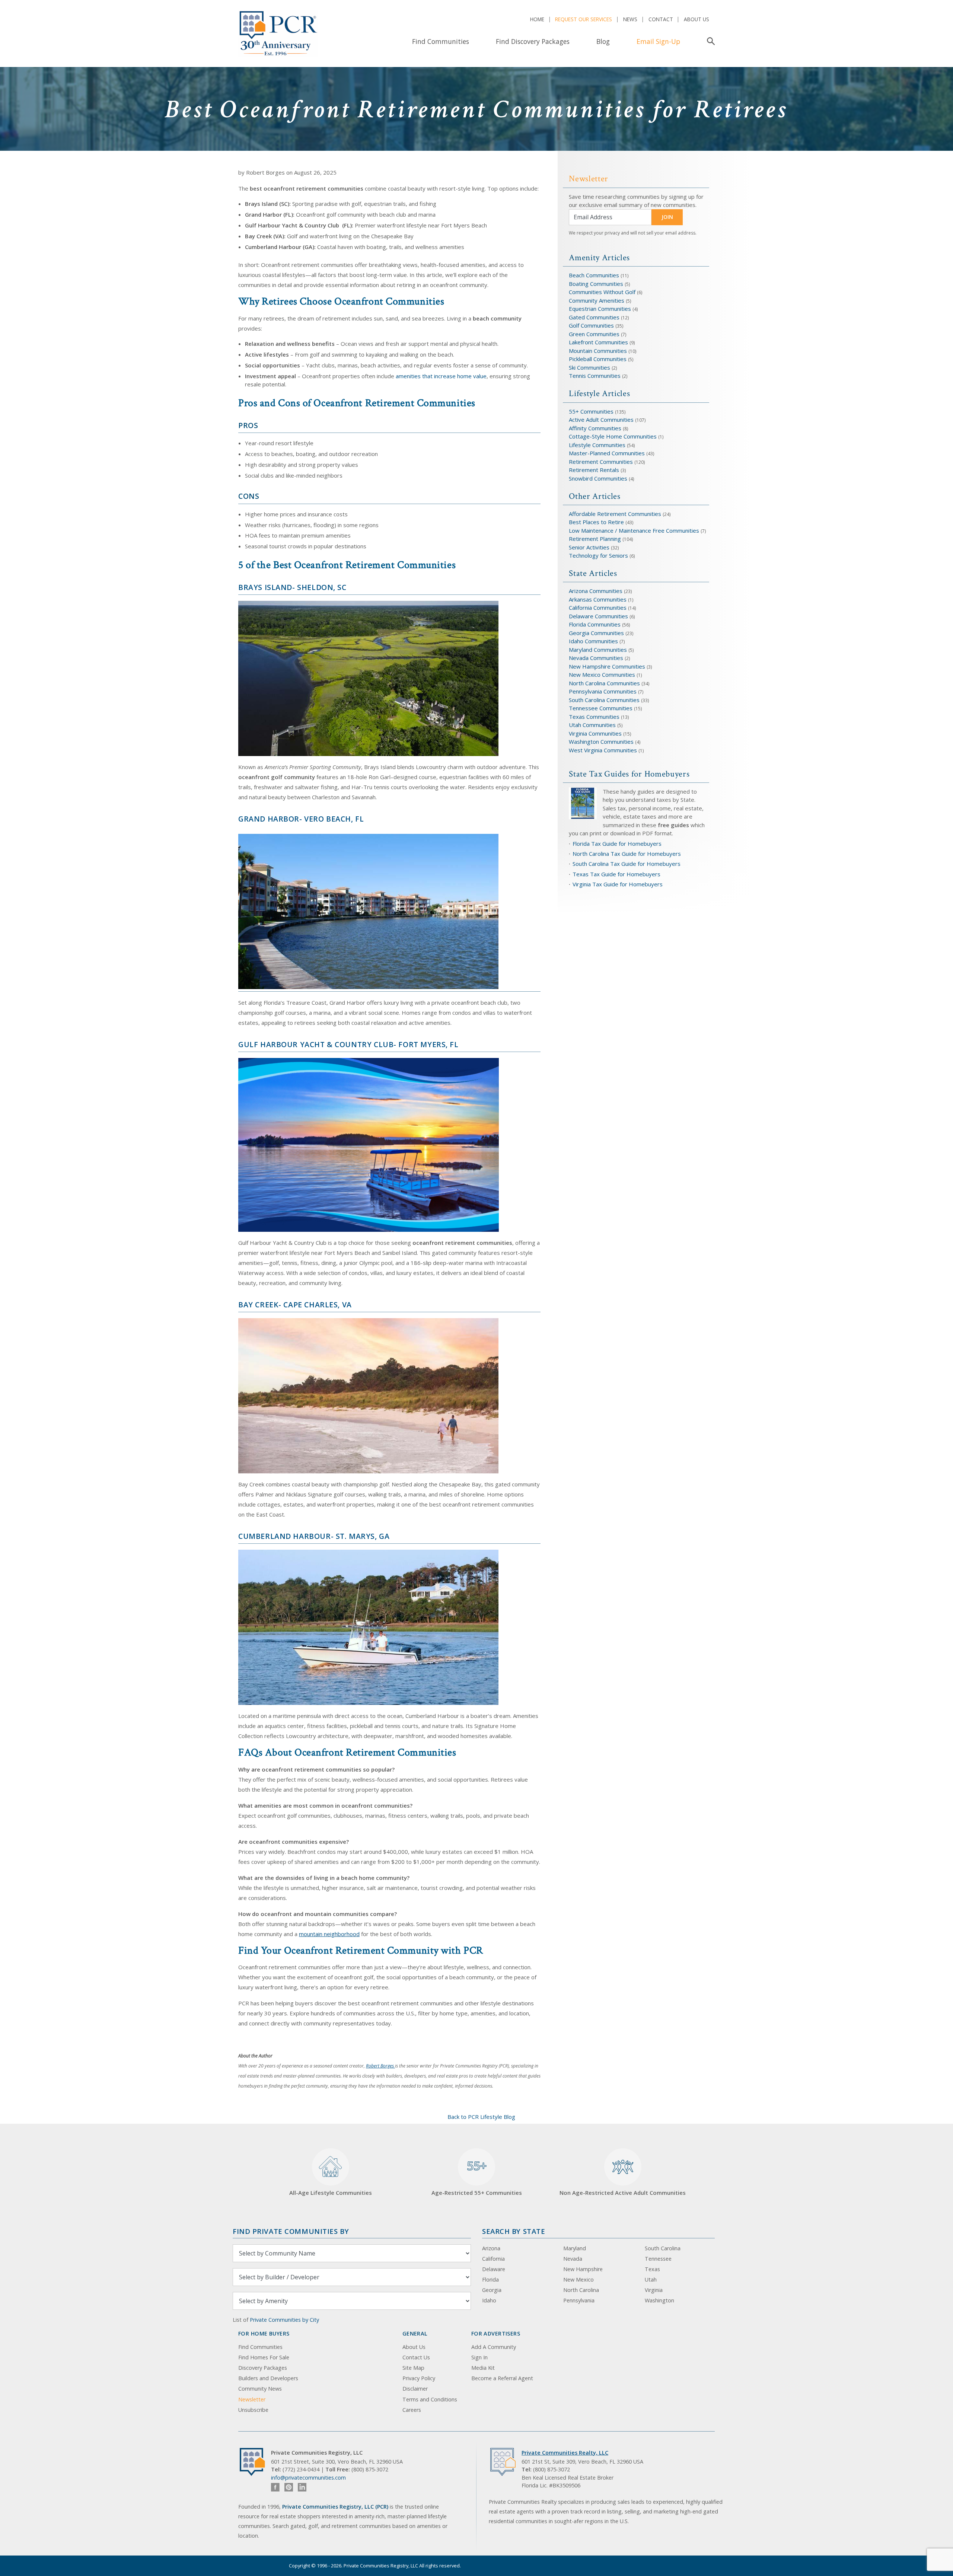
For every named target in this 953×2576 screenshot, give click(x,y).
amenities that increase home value (441, 376)
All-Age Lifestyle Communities (331, 2193)
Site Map (413, 2368)
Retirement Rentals (595, 470)
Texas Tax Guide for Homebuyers (616, 874)
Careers (412, 2410)
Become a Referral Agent (502, 2378)
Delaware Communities (598, 616)
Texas (652, 2269)
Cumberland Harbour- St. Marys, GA (314, 1536)
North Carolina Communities (605, 683)
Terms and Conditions (430, 2399)
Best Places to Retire (596, 522)
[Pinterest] (289, 2487)
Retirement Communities (601, 462)
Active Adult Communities (601, 420)
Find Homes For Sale (264, 2357)
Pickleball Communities (598, 359)
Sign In (479, 2357)
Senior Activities (589, 547)
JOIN (667, 217)
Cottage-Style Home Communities (613, 436)
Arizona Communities (596, 591)
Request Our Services (584, 19)
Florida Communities (595, 624)
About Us (697, 19)
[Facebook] (275, 2487)
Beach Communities (594, 275)
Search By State (514, 2231)
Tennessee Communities (601, 708)
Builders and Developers (268, 2378)
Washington (659, 2300)
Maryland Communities (598, 650)
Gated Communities (594, 317)
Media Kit (483, 2368)
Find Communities (441, 41)
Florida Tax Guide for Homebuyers (617, 844)
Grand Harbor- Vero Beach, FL (301, 819)
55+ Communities (591, 411)
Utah (651, 2279)
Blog (603, 41)
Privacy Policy (419, 2378)
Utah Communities (593, 725)
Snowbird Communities (598, 478)
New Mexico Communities (602, 675)
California (493, 2259)
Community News (260, 2389)
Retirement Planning (595, 539)
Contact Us (416, 2357)
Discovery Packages (263, 2368)
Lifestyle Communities (598, 445)
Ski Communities (590, 367)
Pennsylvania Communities (603, 691)
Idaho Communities (594, 641)
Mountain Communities (598, 351)
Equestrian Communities (601, 309)
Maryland (575, 2248)
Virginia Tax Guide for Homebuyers (618, 884)
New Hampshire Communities (608, 666)
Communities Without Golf (602, 292)
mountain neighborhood (329, 1934)
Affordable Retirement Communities (615, 514)
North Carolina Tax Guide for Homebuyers (627, 854)
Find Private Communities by (291, 2231)
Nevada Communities (596, 658)
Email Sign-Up (658, 41)
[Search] (709, 41)
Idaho (489, 2300)
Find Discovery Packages (533, 41)
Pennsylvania (579, 2300)
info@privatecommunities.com (308, 2478)
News (630, 19)
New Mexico (579, 2279)
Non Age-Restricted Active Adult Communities (623, 2193)
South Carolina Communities (604, 700)
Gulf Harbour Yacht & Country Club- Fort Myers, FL (348, 1044)
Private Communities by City (284, 2320)
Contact (661, 19)
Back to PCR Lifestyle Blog (481, 2117)
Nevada (573, 2259)
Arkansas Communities (598, 599)
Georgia (492, 2290)
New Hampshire (583, 2269)
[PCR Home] (255, 2462)
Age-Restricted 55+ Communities (477, 2177)
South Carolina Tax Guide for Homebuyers (627, 864)
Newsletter (252, 2399)
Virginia (654, 2290)
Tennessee (658, 2259)
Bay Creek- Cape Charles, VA (295, 1305)
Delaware (494, 2269)
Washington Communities (602, 742)
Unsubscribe (253, 2410)
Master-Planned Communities (607, 453)
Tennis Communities (595, 376)
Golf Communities (591, 325)
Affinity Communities (596, 428)
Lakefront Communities (598, 342)
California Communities (598, 608)
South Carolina (663, 2248)
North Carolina (581, 2290)
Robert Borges (380, 2066)
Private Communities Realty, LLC (565, 2453)
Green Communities (595, 334)
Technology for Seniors (598, 555)
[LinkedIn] (302, 2487)
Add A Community (494, 2347)
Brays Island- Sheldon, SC (292, 587)
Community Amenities (597, 300)
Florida (490, 2279)
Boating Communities (596, 284)
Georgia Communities (596, 633)
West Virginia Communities (604, 750)
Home (537, 19)
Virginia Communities (595, 733)
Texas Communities (594, 717)
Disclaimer (415, 2389)
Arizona (491, 2248)
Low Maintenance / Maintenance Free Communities (635, 530)
